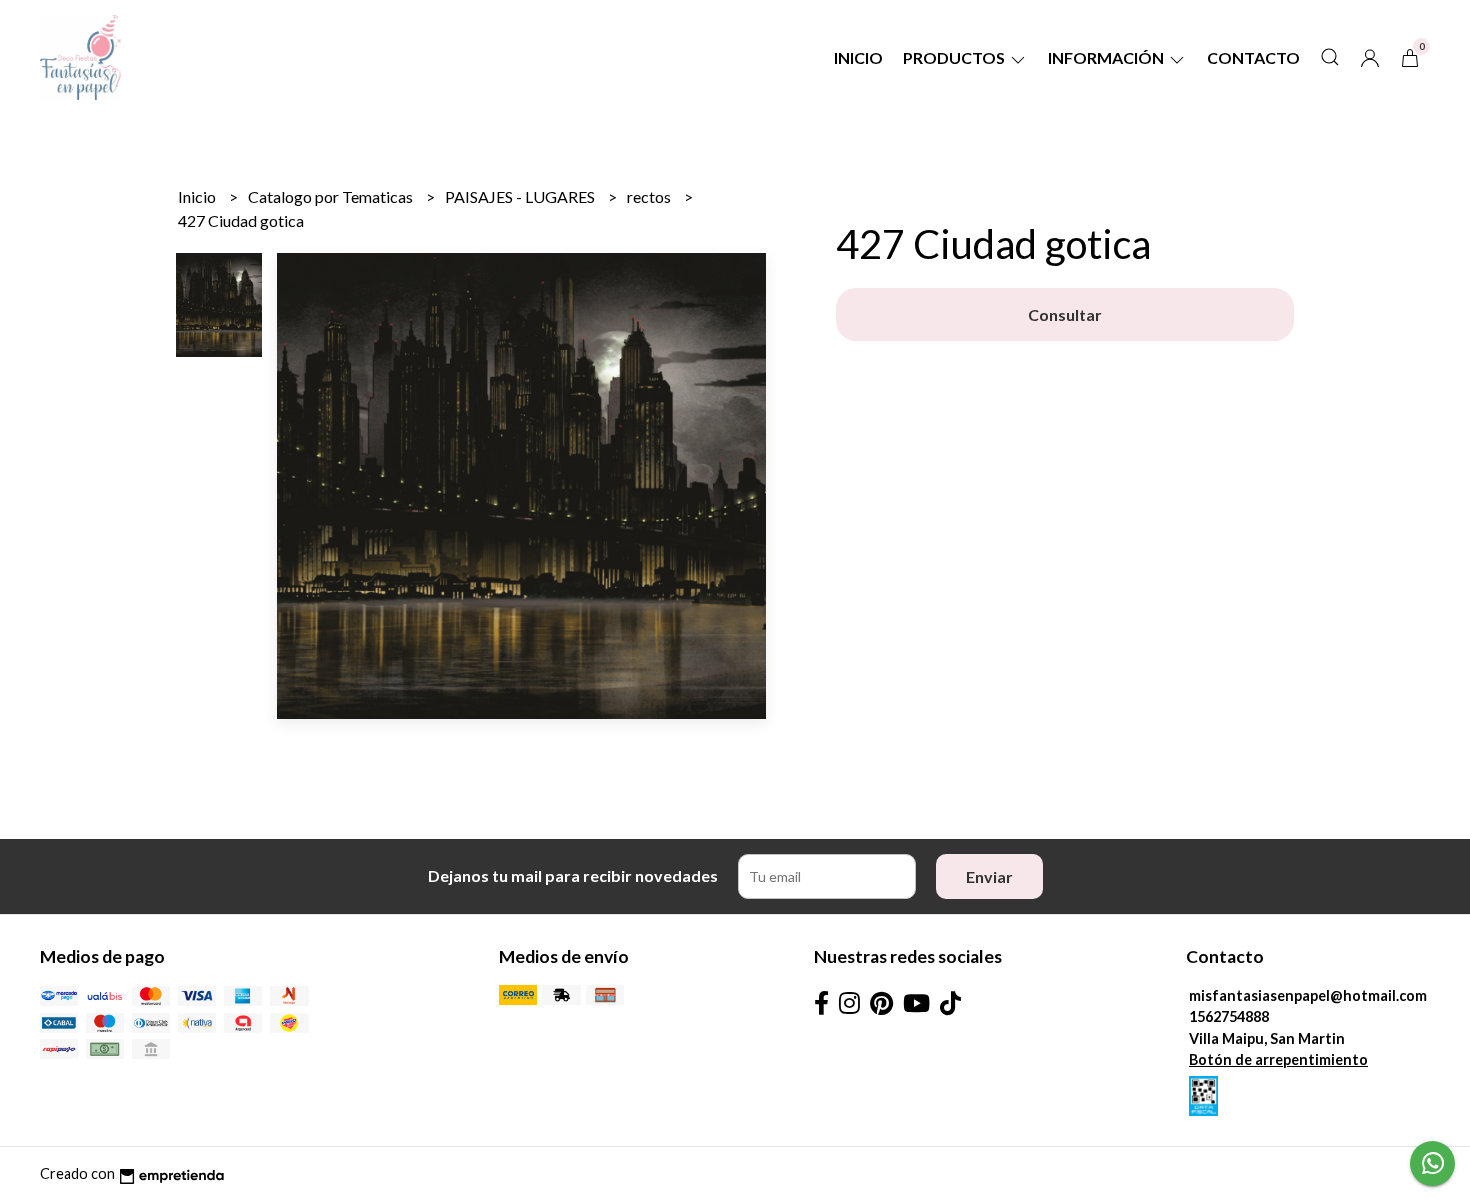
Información (1107, 57)
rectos (650, 196)
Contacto (1253, 57)
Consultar (1065, 314)
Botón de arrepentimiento (1278, 1059)
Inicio (858, 57)
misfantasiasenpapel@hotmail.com (1308, 995)
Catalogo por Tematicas (332, 196)
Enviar (989, 876)
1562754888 (1229, 1016)
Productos (955, 57)
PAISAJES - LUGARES (521, 196)
